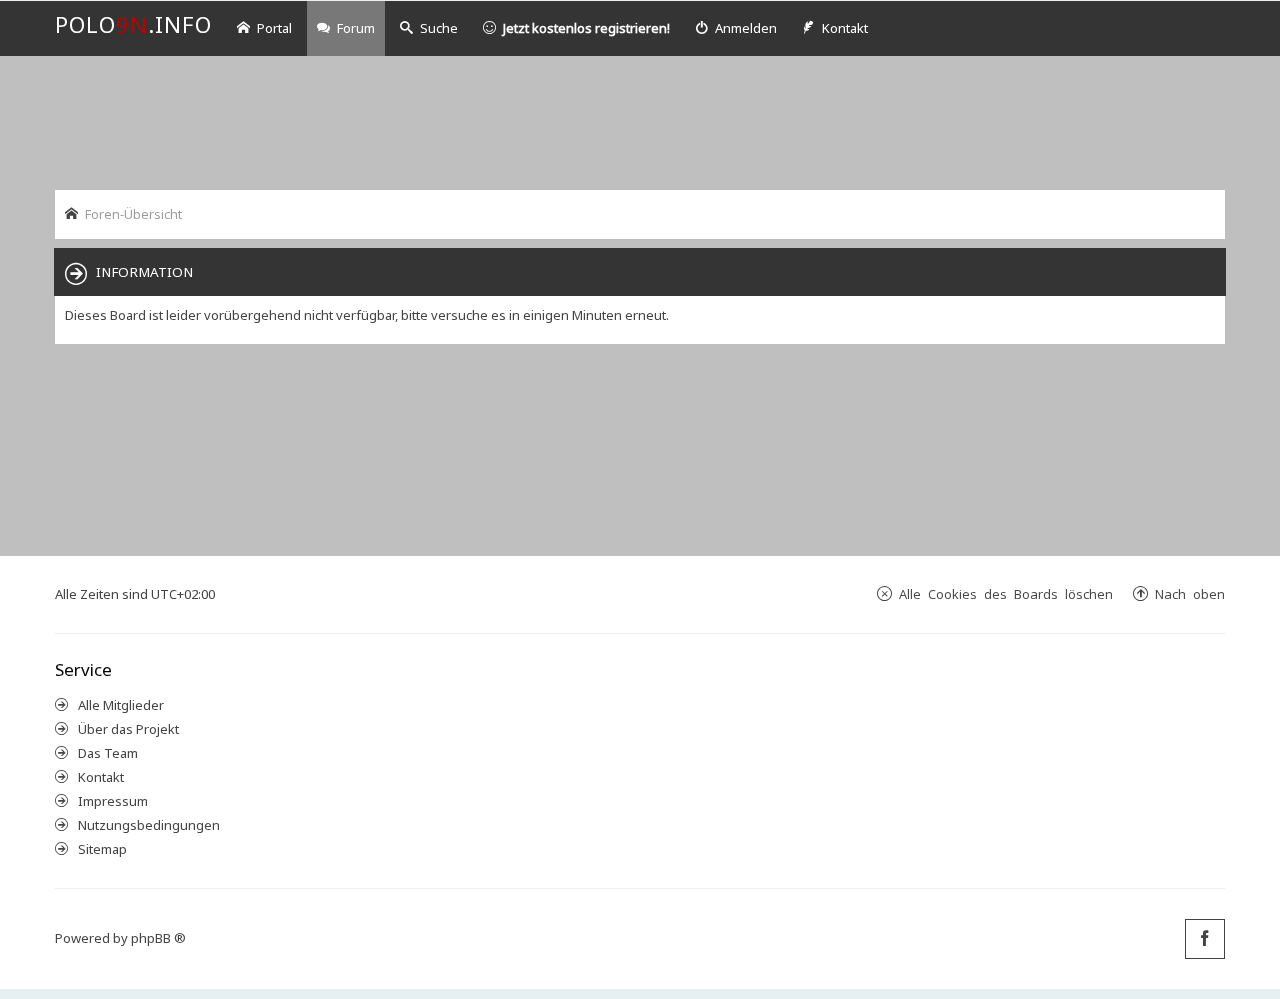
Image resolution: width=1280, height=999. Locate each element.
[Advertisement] (640, 121)
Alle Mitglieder (121, 705)
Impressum (113, 801)
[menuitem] (736, 28)
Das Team (108, 753)
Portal (274, 28)
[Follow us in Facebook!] (1205, 939)
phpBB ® (158, 938)
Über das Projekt (128, 729)
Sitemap (102, 849)
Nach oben (1190, 593)
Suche (439, 28)
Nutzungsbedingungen (149, 825)
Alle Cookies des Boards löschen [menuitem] (1006, 593)
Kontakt (101, 777)
